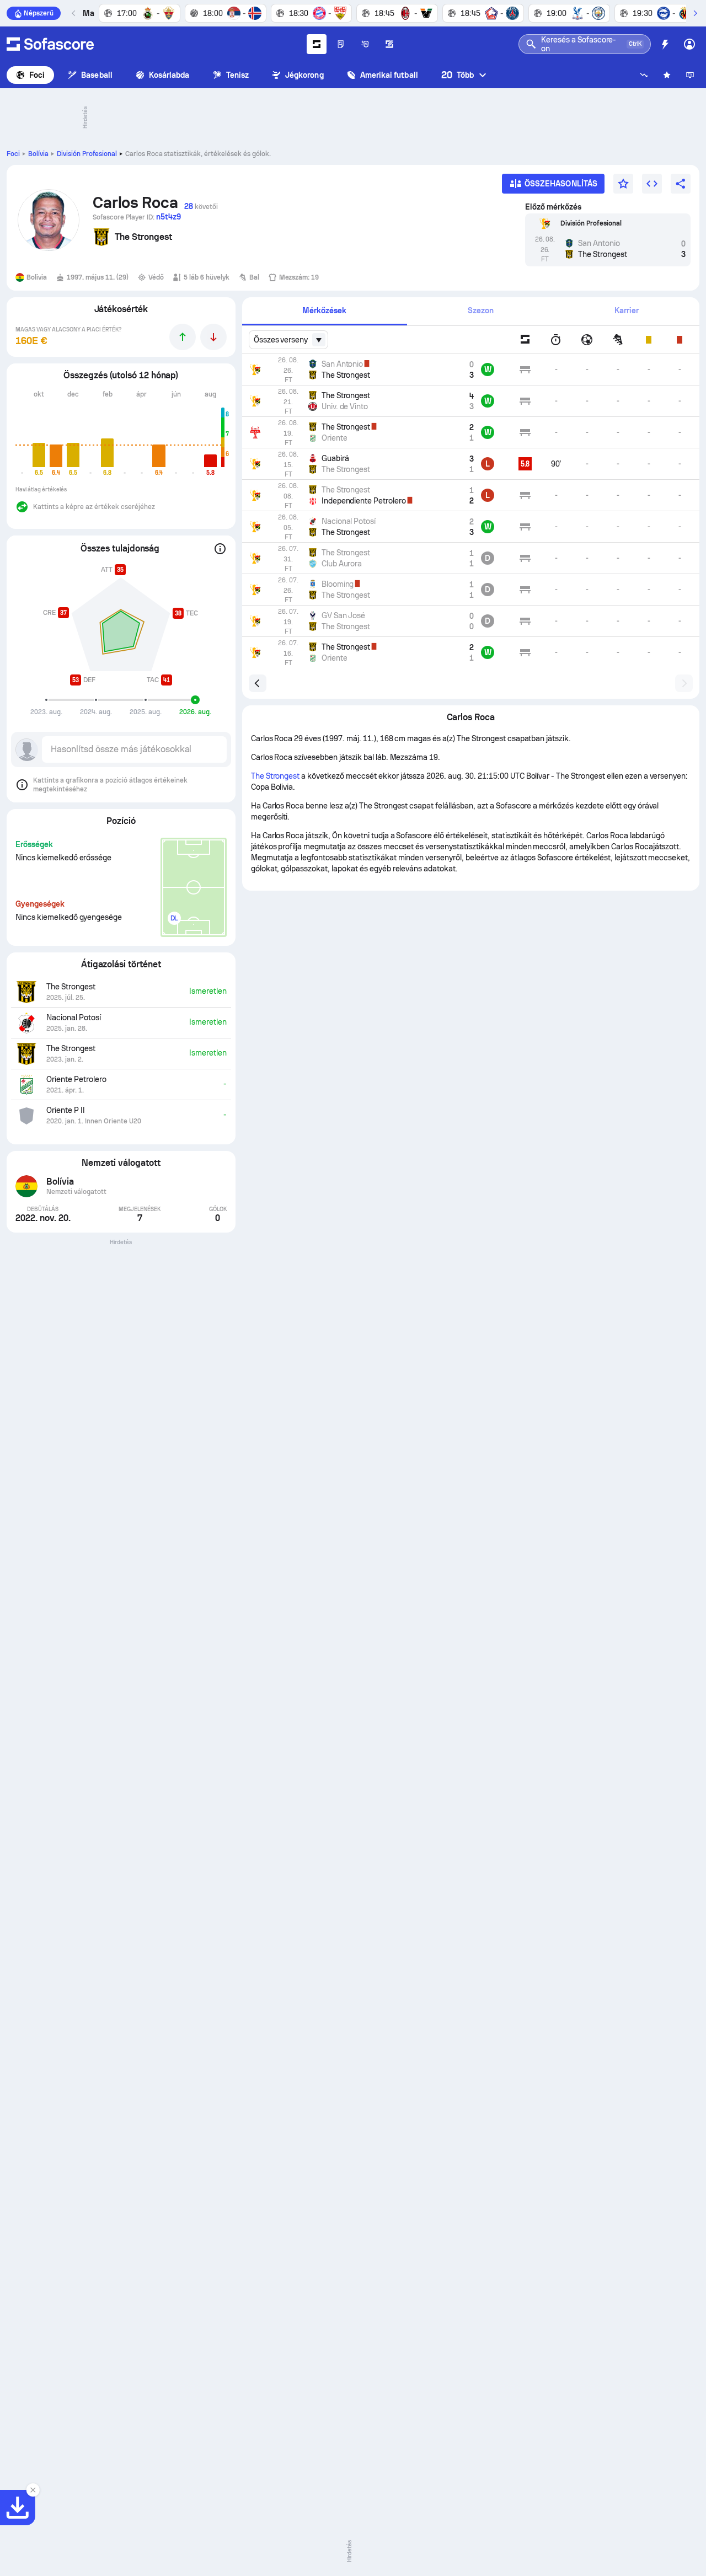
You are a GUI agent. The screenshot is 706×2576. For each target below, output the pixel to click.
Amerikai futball (389, 75)
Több (458, 75)
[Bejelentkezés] (689, 44)
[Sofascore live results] (50, 44)
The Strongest (276, 776)
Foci (37, 75)
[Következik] (695, 13)
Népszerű (39, 13)
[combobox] (289, 340)
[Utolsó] (74, 13)
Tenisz (237, 75)
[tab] (325, 311)
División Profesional (87, 154)
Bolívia (38, 154)
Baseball (97, 75)
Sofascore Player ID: (137, 217)
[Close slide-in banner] (33, 2490)
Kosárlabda (169, 75)
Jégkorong (304, 75)
